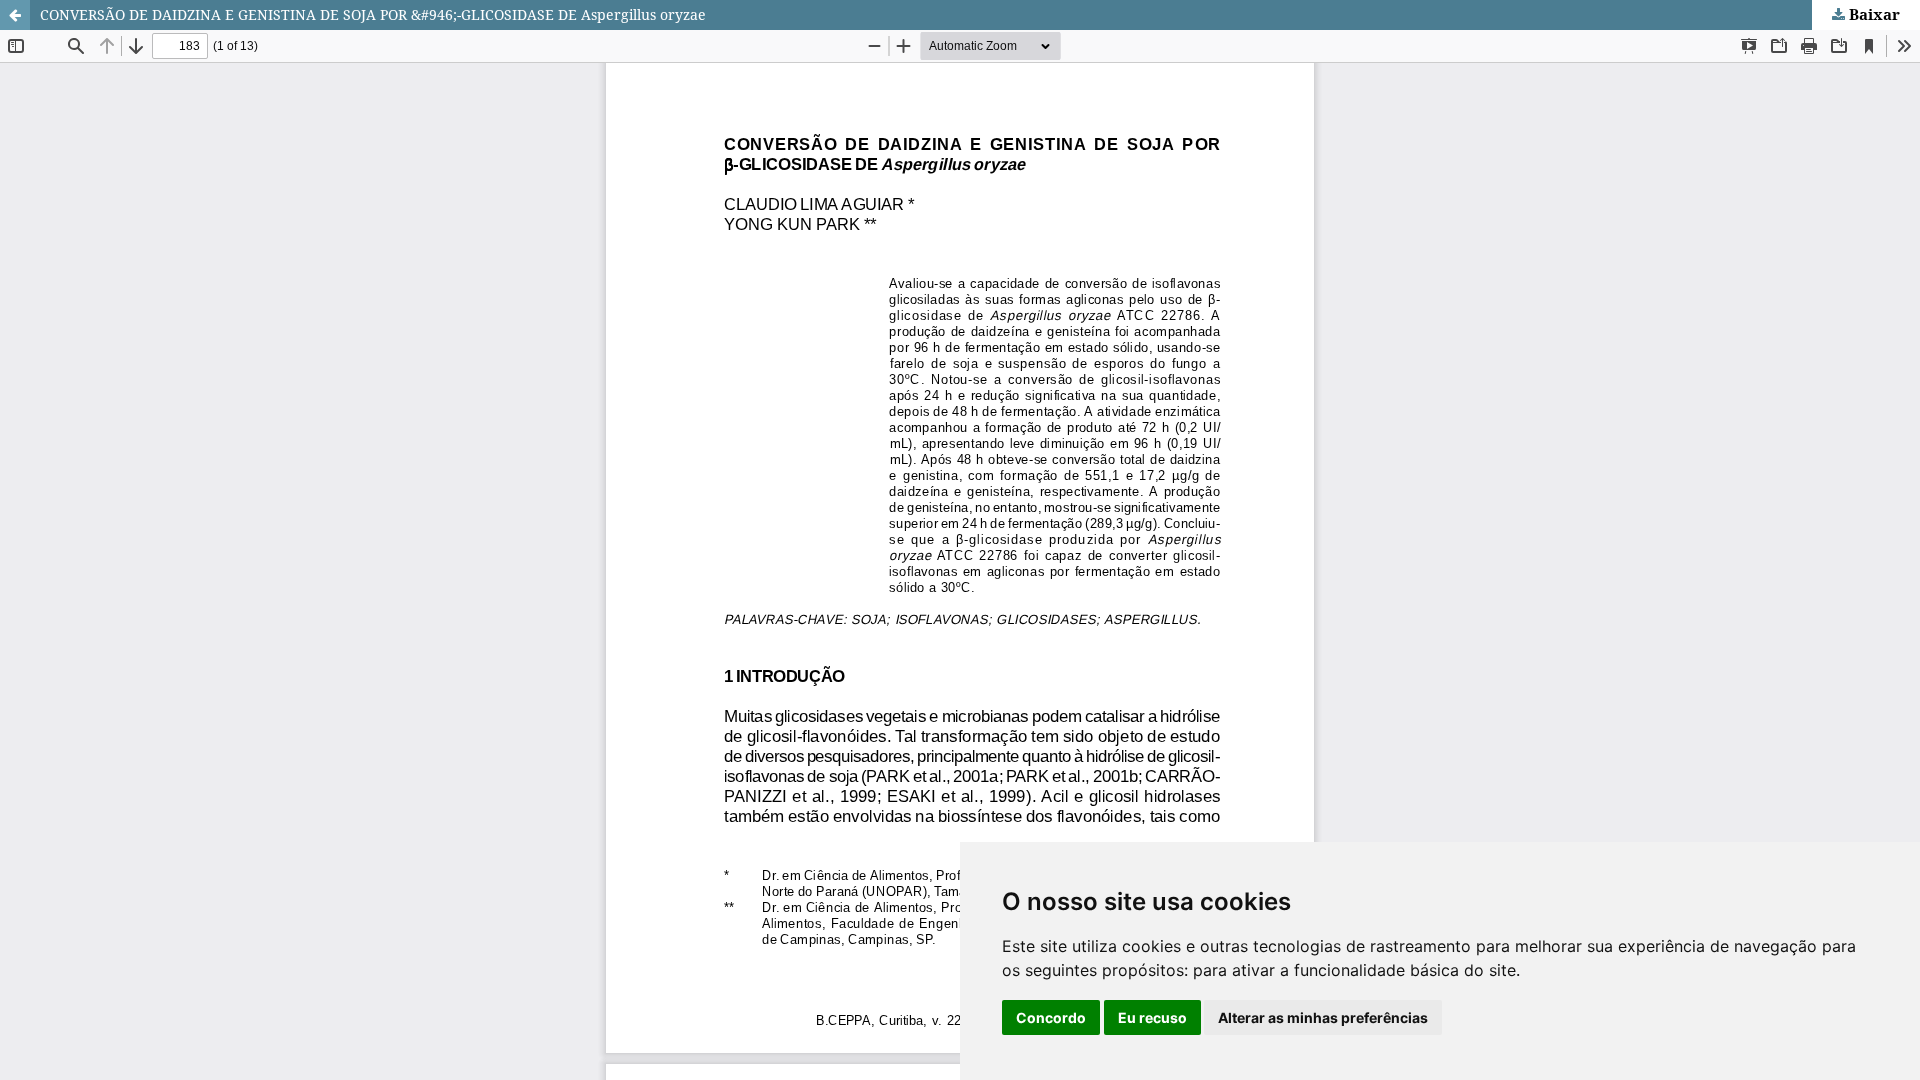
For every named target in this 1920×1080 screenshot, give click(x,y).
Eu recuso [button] (1152, 1017)
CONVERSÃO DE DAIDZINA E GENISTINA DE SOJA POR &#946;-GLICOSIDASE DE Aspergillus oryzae (373, 14)
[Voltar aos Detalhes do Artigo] (15, 15)
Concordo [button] (1051, 1017)
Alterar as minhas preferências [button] (1323, 1017)
